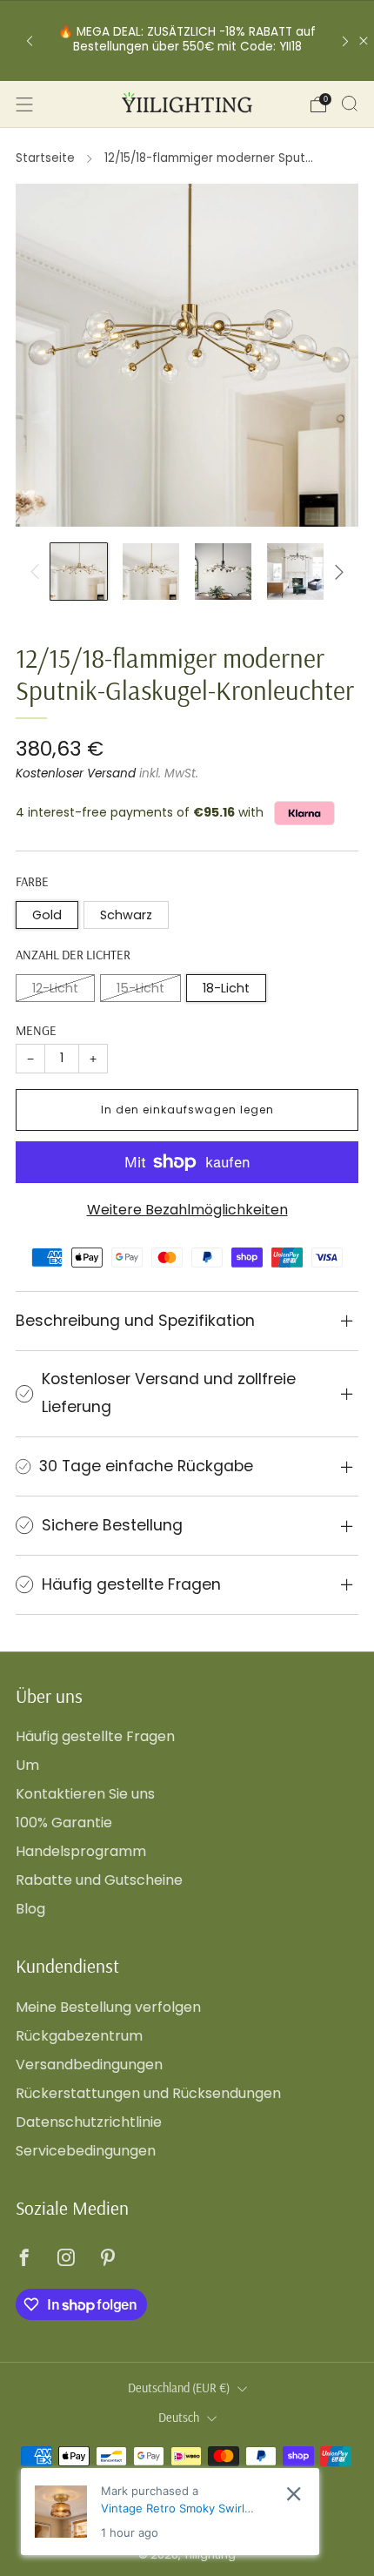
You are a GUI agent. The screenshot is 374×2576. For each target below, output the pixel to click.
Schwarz (126, 915)
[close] (294, 2494)
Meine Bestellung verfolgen (108, 2007)
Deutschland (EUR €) (179, 2388)
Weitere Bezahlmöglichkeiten (187, 1210)
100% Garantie (64, 1823)
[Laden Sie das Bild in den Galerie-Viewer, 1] (79, 572)
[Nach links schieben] (38, 572)
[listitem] (187, 40)
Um (27, 1765)
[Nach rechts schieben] (336, 572)
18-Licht (226, 988)
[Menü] (24, 104)
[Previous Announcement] (30, 40)
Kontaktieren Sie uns (85, 1794)
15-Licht (140, 988)
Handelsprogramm (81, 1851)
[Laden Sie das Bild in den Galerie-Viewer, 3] (223, 572)
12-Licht (55, 988)
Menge (36, 1030)
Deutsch (179, 2418)
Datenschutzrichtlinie (89, 2122)
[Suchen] (350, 104)
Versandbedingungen (89, 2065)
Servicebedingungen (86, 2151)
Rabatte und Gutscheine (99, 1880)
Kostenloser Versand (76, 773)
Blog (30, 1909)
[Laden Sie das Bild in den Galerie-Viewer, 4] (295, 572)
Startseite (45, 158)
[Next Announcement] (345, 40)
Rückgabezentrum (79, 2036)
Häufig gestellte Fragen (95, 1736)
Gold (47, 915)
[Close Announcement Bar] (364, 41)
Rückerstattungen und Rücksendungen (148, 2093)
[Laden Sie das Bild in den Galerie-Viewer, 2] (151, 572)
